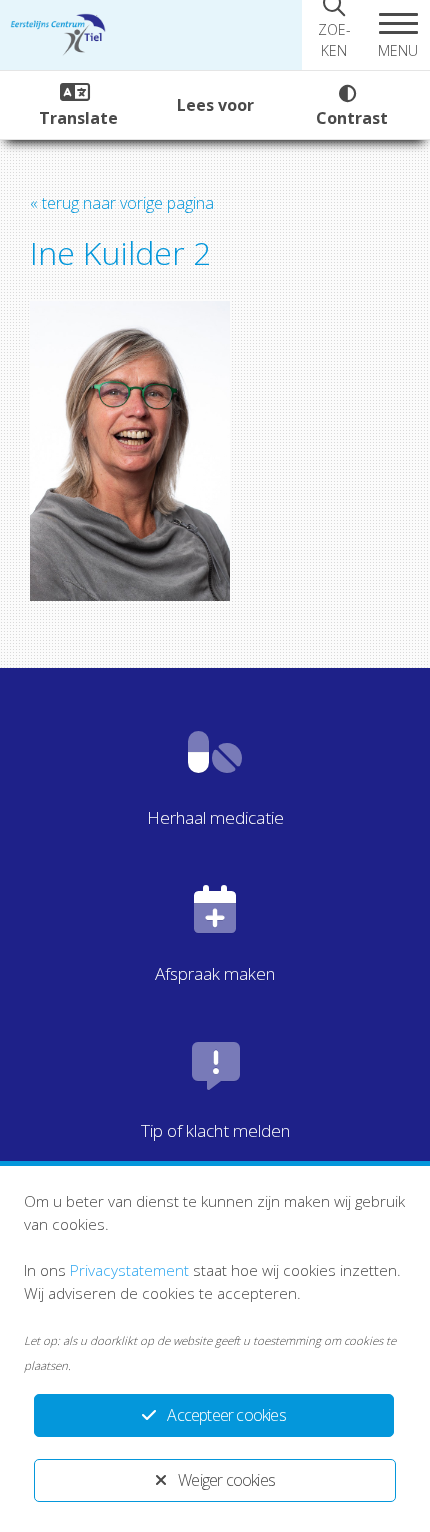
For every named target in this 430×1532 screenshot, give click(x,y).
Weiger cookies (226, 1480)
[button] (398, 35)
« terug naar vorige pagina (122, 203)
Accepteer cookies (226, 1415)
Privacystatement (129, 1270)
